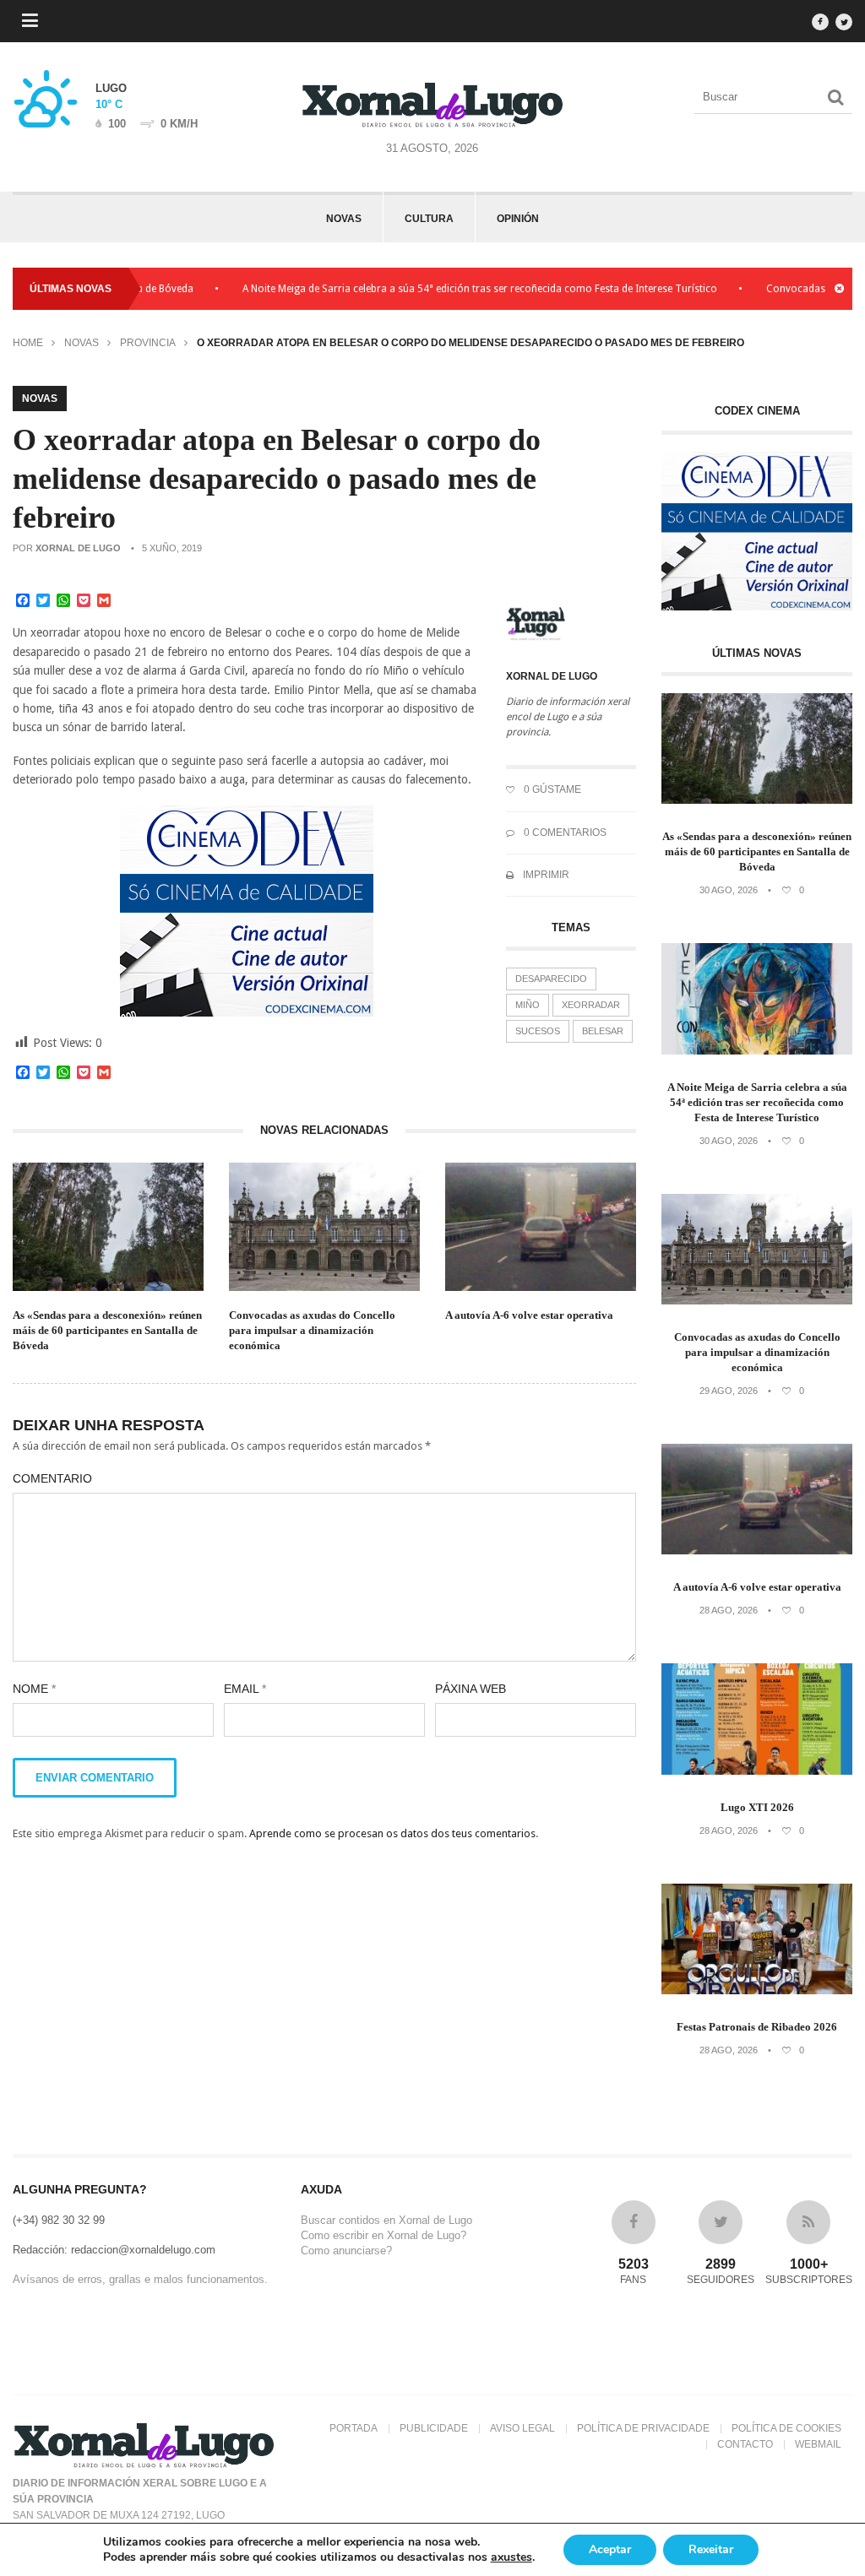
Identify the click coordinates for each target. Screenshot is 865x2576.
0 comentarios (564, 832)
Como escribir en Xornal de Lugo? (384, 2235)
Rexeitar (711, 2549)
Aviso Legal (522, 2428)
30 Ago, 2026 (729, 890)
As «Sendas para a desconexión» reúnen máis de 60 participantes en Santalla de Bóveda (107, 1330)
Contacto (745, 2444)
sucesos (538, 1031)
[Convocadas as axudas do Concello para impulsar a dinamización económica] (757, 1301)
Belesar (603, 1031)
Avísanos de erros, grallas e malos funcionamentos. (140, 2279)
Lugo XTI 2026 (757, 1807)
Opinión (518, 219)
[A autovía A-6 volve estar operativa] (757, 1551)
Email (245, 1689)
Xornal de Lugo (78, 548)
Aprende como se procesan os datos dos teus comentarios (392, 1833)
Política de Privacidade (643, 2428)
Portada (354, 2428)
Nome (34, 1689)
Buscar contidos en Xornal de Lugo (386, 2220)
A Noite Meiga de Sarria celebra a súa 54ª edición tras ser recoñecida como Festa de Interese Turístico (442, 289)
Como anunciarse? (346, 2251)
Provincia (148, 343)
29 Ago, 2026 (729, 1391)
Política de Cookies (786, 2428)
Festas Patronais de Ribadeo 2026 (757, 2027)
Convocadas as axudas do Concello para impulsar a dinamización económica (312, 1330)
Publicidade (434, 2428)
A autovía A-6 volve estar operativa (529, 1315)
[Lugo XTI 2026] (757, 1771)
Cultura (429, 219)
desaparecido (551, 979)
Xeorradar (591, 1005)
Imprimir (545, 875)
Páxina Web (471, 1689)
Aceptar (610, 2549)
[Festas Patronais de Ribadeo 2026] (757, 1990)
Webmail (818, 2444)
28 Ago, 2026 (729, 1610)
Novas (344, 219)
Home (28, 343)
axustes (511, 2557)
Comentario (52, 1478)
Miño (528, 1005)
